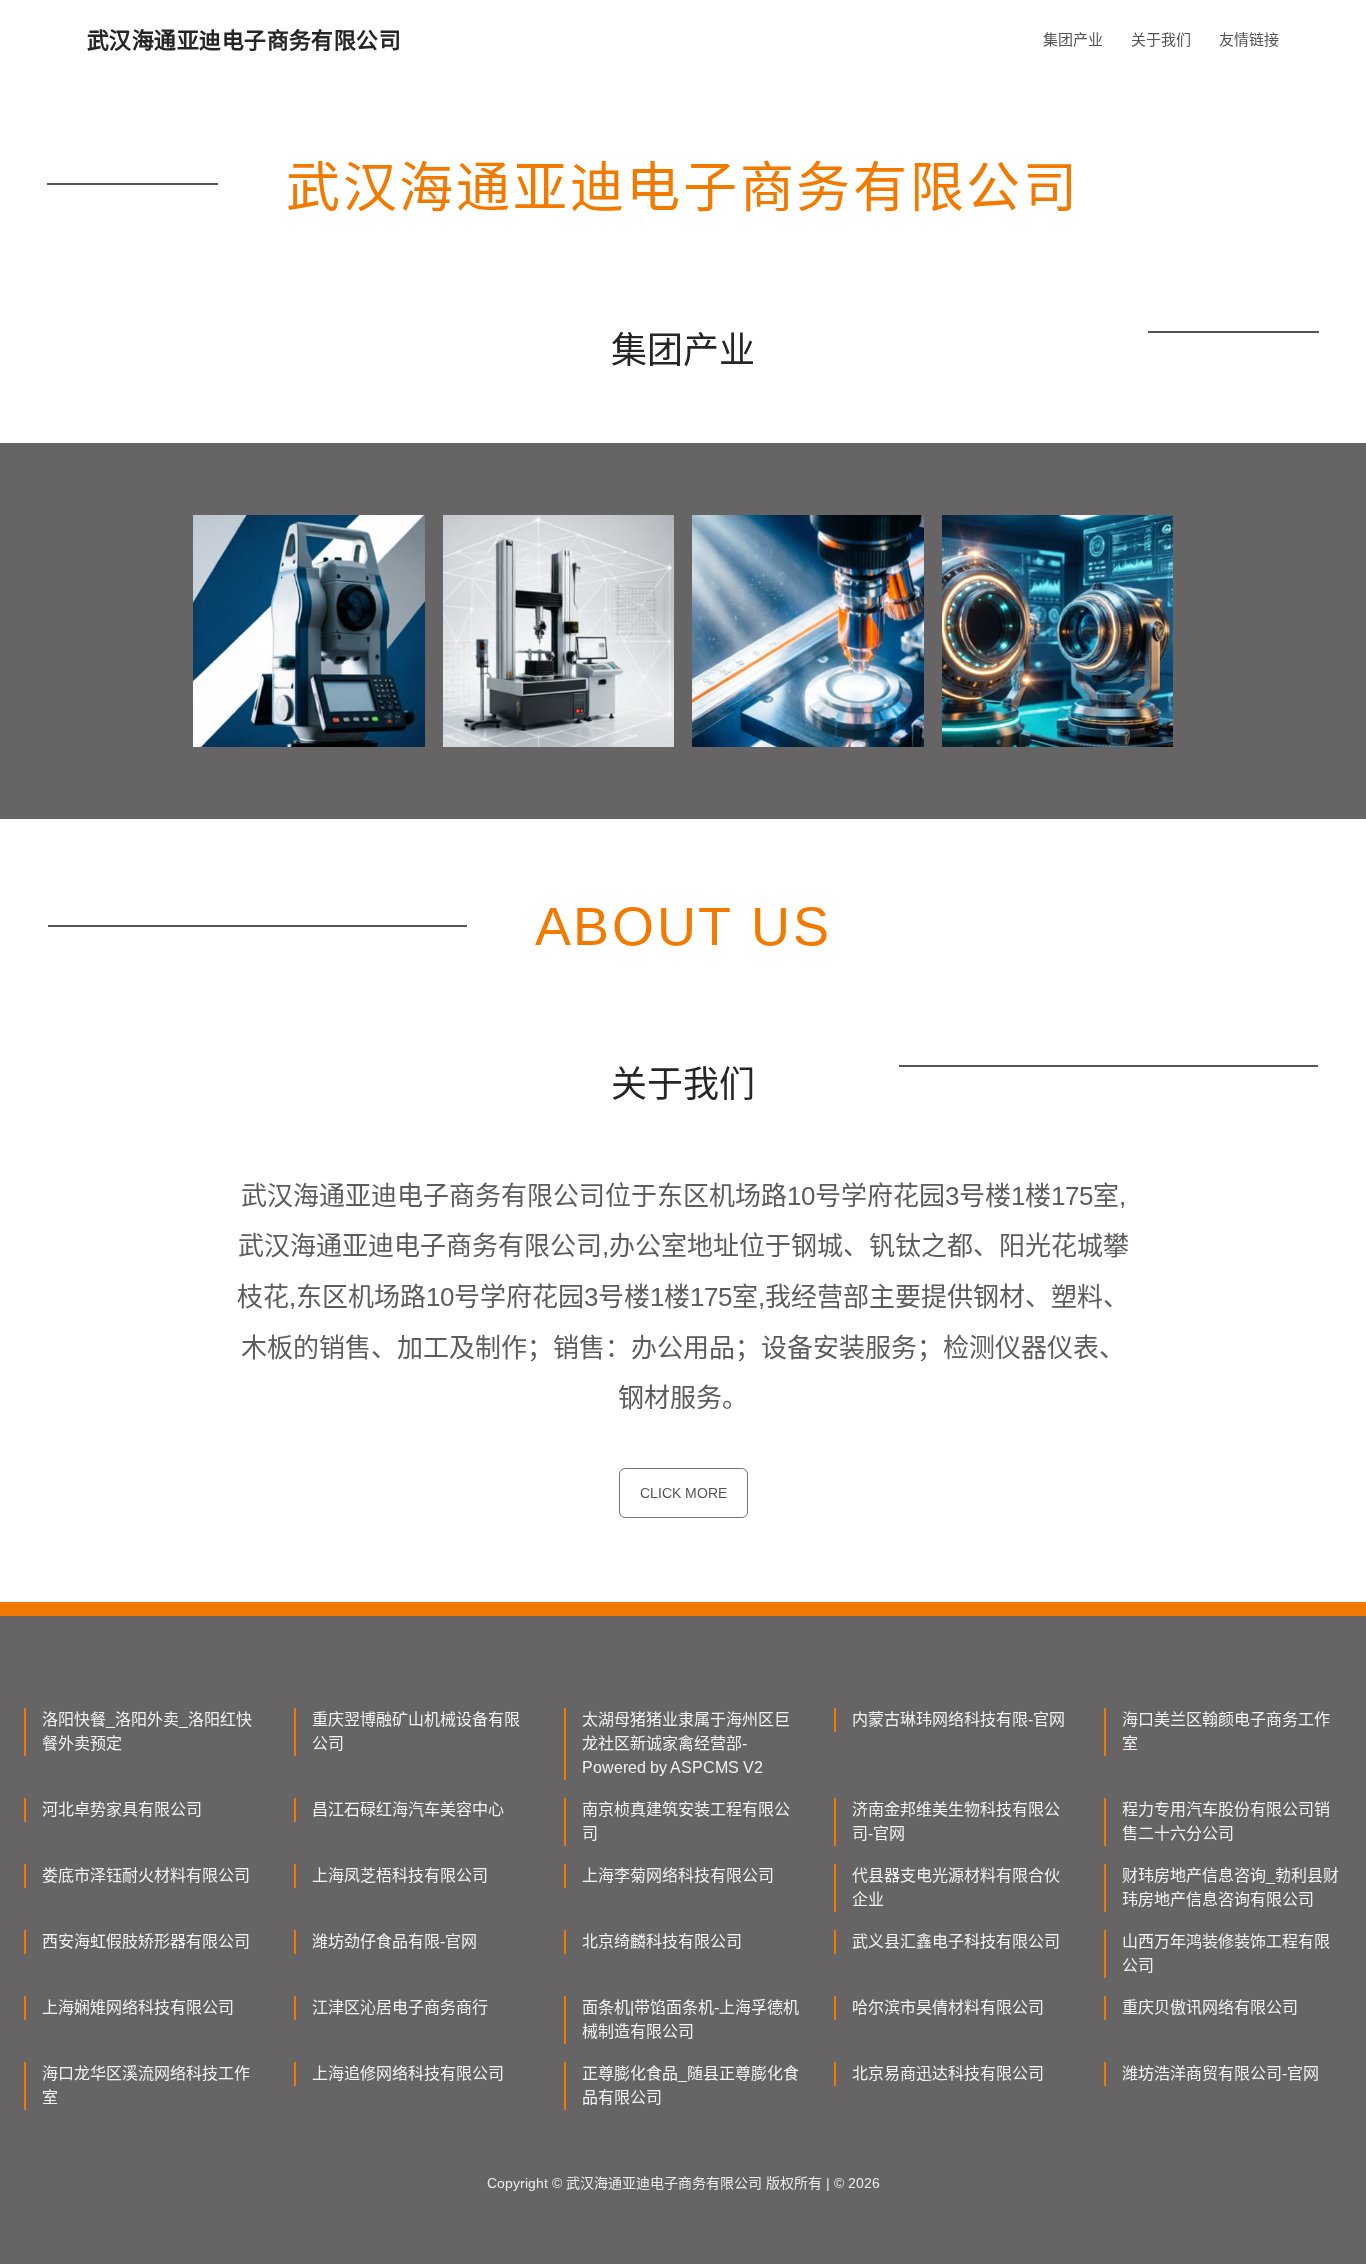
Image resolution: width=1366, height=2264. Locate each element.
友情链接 (1249, 39)
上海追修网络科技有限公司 (408, 2073)
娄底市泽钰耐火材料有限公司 (146, 1875)
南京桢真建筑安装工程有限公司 (686, 1821)
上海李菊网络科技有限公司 (678, 1875)
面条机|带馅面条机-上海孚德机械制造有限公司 (690, 2019)
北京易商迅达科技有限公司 (948, 2073)
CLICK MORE (683, 1493)
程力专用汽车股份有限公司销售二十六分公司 (1226, 1821)
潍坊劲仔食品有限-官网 (394, 1941)
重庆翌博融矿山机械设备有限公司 (416, 1731)
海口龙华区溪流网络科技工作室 (146, 2085)
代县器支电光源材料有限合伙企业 (956, 1887)
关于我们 (1161, 39)
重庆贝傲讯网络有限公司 (1210, 2007)
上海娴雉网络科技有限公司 (138, 2007)
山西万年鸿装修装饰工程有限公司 (1226, 1953)
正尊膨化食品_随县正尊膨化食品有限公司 (690, 2085)
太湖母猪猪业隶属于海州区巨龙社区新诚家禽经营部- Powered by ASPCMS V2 (686, 1743)
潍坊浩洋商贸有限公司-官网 (1220, 2073)
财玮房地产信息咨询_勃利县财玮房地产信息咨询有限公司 (1230, 1887)
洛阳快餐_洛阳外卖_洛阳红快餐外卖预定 (147, 1731)
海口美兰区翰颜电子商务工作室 (1226, 1731)
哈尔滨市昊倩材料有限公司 (948, 2007)
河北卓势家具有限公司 (122, 1809)
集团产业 (1073, 39)
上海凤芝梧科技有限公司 (400, 1875)
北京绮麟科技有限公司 (662, 1941)
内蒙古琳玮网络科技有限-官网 (958, 1719)
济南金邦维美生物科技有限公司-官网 (956, 1821)
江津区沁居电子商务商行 (400, 2007)
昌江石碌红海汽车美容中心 (408, 1809)
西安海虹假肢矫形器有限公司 (146, 1941)
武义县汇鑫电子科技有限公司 (956, 1941)
